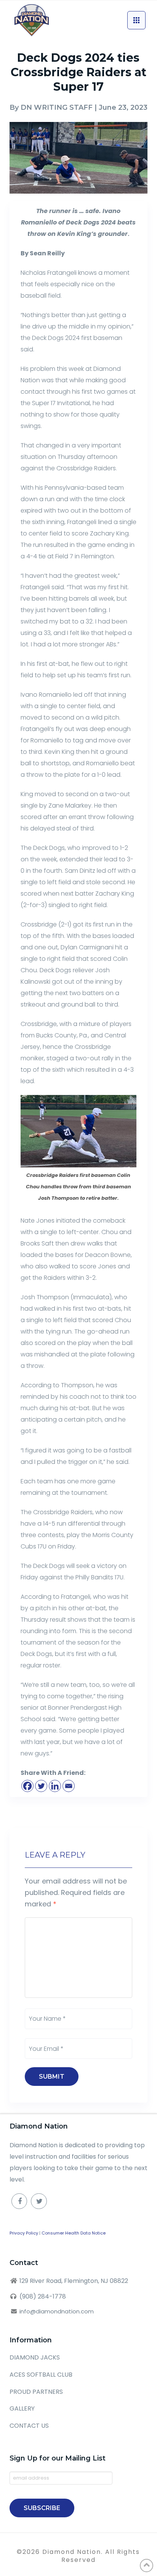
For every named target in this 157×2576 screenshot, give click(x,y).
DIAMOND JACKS (35, 2357)
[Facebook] (27, 1786)
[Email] (69, 1786)
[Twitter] (41, 1786)
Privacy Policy (24, 2233)
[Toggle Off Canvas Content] (136, 20)
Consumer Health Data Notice (74, 2233)
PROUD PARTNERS (36, 2392)
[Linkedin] (55, 1786)
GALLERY (22, 2408)
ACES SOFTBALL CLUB (41, 2375)
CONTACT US (29, 2426)
